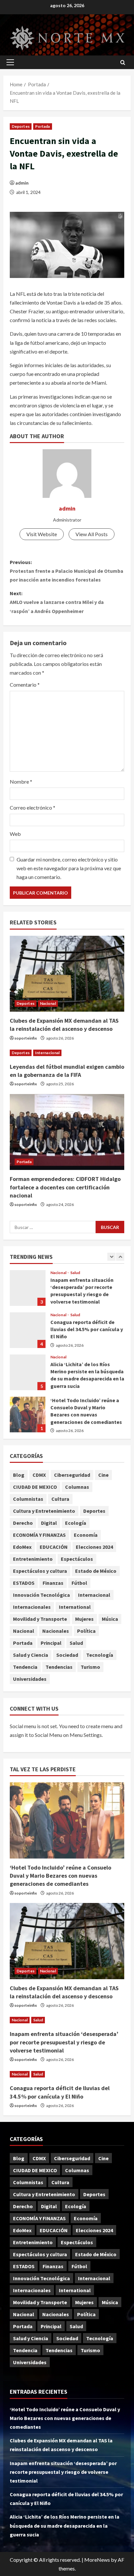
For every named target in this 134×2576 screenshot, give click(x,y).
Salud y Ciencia (31, 1655)
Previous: (67, 571)
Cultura (60, 1499)
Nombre (21, 782)
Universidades (30, 1679)
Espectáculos (77, 1559)
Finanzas (53, 1583)
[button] (10, 62)
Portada (43, 126)
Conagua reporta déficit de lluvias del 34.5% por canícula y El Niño (28, 1288)
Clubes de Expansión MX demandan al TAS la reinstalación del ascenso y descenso (28, 1415)
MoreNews (97, 2560)
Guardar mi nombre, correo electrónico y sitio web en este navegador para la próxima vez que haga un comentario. (69, 868)
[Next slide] (120, 1257)
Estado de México (96, 1571)
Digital (49, 1523)
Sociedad (67, 1655)
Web (15, 834)
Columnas (77, 1487)
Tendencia (25, 1667)
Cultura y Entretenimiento (44, 1511)
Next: (57, 602)
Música (110, 1619)
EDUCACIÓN (54, 1547)
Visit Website (42, 534)
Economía (86, 1535)
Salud (75, 1273)
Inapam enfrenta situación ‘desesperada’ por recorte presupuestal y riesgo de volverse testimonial (64, 2042)
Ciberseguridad (72, 1475)
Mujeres (84, 1619)
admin (22, 183)
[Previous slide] (111, 1257)
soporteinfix (26, 1038)
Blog (19, 1475)
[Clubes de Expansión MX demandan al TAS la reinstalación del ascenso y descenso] (67, 974)
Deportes (21, 126)
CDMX (39, 1475)
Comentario (25, 685)
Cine (103, 1475)
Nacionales (56, 1631)
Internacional (47, 1053)
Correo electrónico (33, 807)
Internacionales (32, 1607)
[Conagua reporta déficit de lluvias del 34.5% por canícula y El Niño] (67, 2074)
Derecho (23, 1523)
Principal (51, 1643)
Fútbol (79, 1583)
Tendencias (59, 1667)
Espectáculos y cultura (40, 1571)
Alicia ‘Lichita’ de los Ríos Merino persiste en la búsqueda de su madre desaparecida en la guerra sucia (28, 1330)
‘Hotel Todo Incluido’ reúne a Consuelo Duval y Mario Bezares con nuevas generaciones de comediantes (28, 1373)
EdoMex (22, 1547)
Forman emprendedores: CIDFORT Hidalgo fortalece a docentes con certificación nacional (65, 1187)
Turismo (90, 1667)
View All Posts (92, 534)
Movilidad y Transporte (40, 1619)
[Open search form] (123, 62)
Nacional (48, 1003)
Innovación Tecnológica (41, 1595)
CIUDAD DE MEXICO (35, 1487)
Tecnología (100, 1655)
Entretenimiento (33, 1559)
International (75, 1607)
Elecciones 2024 (94, 1547)
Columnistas (28, 1499)
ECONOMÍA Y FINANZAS (39, 1535)
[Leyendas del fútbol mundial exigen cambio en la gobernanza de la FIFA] (67, 1053)
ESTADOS (24, 1583)
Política (86, 1631)
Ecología (76, 1523)
